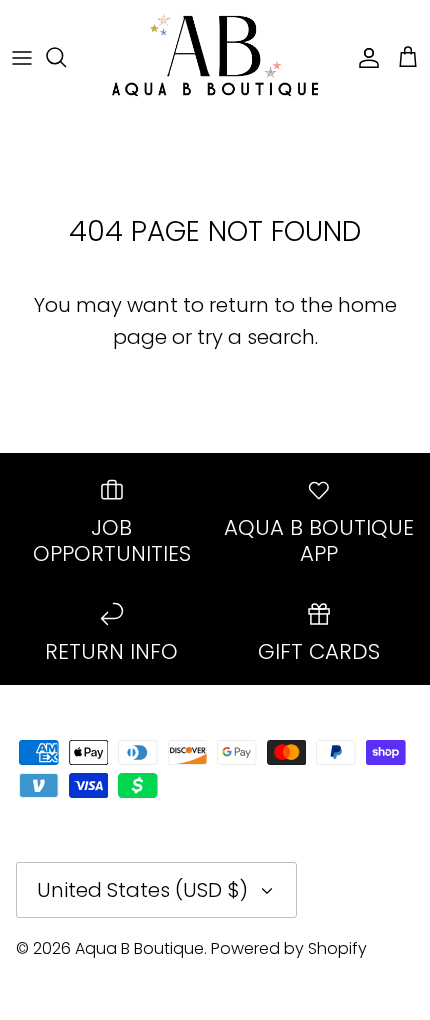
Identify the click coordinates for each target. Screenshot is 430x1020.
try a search (256, 337)
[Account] (364, 57)
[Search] (66, 57)
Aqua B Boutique (139, 948)
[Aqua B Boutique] (215, 57)
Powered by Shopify (289, 948)
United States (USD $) (142, 890)
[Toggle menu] (22, 57)
